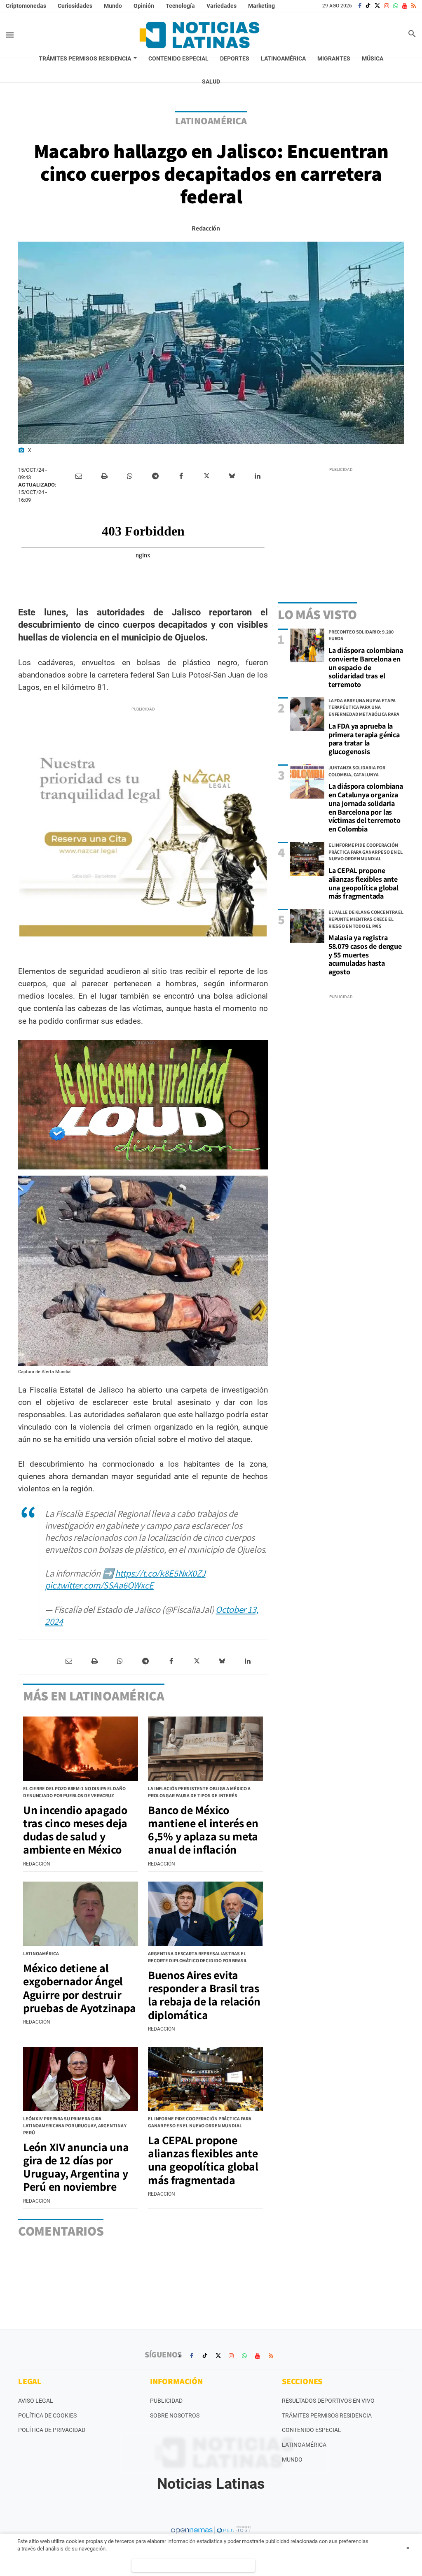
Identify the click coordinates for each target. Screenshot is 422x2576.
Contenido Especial (312, 2430)
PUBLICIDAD (166, 2401)
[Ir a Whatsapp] (396, 6)
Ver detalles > (193, 2565)
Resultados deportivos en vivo (328, 2401)
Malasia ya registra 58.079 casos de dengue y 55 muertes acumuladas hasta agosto (365, 955)
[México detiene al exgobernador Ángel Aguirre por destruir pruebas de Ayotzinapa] (81, 1914)
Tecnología (180, 6)
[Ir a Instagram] (387, 6)
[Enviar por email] (79, 476)
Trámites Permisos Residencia (327, 2415)
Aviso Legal (36, 2401)
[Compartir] (130, 476)
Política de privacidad (52, 2430)
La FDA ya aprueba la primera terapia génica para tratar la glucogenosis (364, 739)
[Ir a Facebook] (360, 6)
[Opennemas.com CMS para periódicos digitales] (211, 2530)
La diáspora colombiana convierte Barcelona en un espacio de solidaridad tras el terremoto (366, 667)
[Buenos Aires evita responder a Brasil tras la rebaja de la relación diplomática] (205, 1914)
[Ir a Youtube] (405, 6)
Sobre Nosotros (175, 2415)
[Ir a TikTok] (368, 6)
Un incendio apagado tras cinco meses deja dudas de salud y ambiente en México (75, 1830)
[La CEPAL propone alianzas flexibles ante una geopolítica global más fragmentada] (307, 859)
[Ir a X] (377, 6)
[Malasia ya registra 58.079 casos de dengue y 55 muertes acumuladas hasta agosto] (307, 926)
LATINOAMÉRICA (211, 121)
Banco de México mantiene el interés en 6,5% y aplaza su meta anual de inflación (203, 1830)
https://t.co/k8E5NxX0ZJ (160, 1573)
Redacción (206, 228)
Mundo (113, 6)
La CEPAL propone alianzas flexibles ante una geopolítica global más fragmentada (363, 883)
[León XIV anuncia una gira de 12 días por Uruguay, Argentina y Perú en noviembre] (81, 2079)
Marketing (261, 6)
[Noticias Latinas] (199, 35)
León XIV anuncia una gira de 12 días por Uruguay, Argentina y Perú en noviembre (76, 2167)
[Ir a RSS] (414, 6)
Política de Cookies (47, 2415)
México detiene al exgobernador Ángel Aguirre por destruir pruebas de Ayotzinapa (80, 1988)
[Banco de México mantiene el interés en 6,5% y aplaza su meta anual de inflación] (205, 1749)
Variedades (222, 6)
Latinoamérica (304, 2445)
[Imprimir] (104, 476)
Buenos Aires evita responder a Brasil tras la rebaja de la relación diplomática (204, 1995)
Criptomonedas (26, 6)
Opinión (144, 6)
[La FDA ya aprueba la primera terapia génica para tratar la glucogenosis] (307, 714)
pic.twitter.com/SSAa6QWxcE (99, 1585)
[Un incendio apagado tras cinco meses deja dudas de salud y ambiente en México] (81, 1749)
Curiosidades (75, 6)
